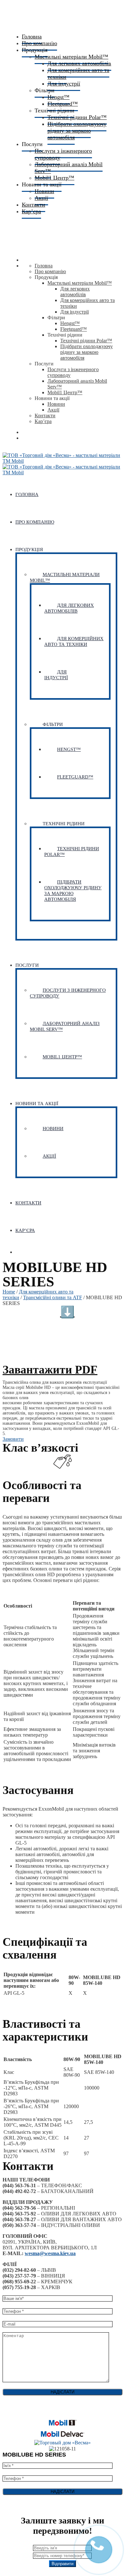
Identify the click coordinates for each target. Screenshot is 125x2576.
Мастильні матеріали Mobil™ (80, 283)
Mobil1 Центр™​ (65, 392)
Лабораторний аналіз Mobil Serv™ (69, 168)
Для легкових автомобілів (75, 292)
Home (9, 1292)
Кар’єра (31, 211)
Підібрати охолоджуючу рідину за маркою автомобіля (77, 131)
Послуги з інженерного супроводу (63, 154)
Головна (44, 266)
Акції (53, 410)
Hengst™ (70, 323)
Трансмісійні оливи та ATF (53, 1297)
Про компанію (50, 271)
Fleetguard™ (74, 329)
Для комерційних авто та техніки (78, 73)
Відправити (63, 2564)
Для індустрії (64, 84)
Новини (56, 404)
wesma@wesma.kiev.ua (50, 2253)
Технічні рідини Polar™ (86, 341)
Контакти (45, 416)
